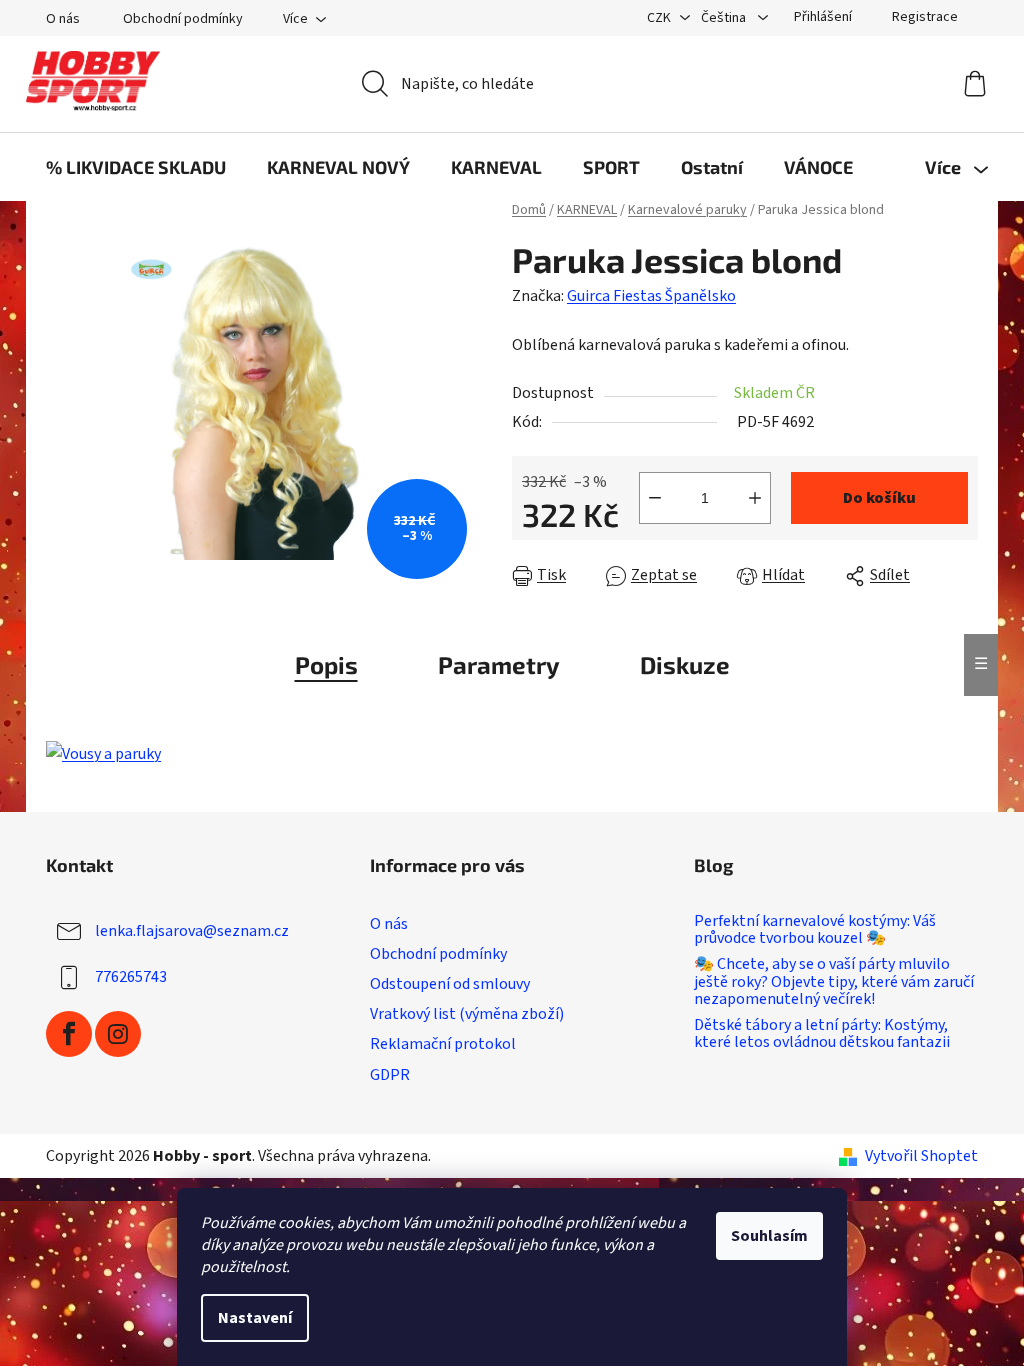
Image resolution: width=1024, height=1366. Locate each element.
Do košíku (879, 498)
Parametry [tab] (499, 664)
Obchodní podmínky (183, 19)
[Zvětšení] (103, 753)
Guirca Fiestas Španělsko (651, 296)
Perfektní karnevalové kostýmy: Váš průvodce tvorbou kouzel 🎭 (815, 930)
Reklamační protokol (443, 1044)
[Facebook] (69, 1034)
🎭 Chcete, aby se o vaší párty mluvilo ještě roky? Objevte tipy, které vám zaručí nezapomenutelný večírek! (834, 982)
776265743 (131, 977)
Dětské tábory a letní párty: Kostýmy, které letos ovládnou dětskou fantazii (822, 1034)
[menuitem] (136, 167)
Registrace (925, 17)
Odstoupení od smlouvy (450, 984)
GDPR (390, 1075)
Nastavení (255, 1318)
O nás (63, 19)
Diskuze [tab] (685, 664)
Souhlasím (769, 1236)
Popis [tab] (326, 664)
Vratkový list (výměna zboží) (467, 1014)
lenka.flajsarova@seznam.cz (192, 931)
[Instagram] (118, 1034)
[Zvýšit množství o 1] (755, 498)
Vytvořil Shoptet (921, 1156)
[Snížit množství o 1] (655, 498)
